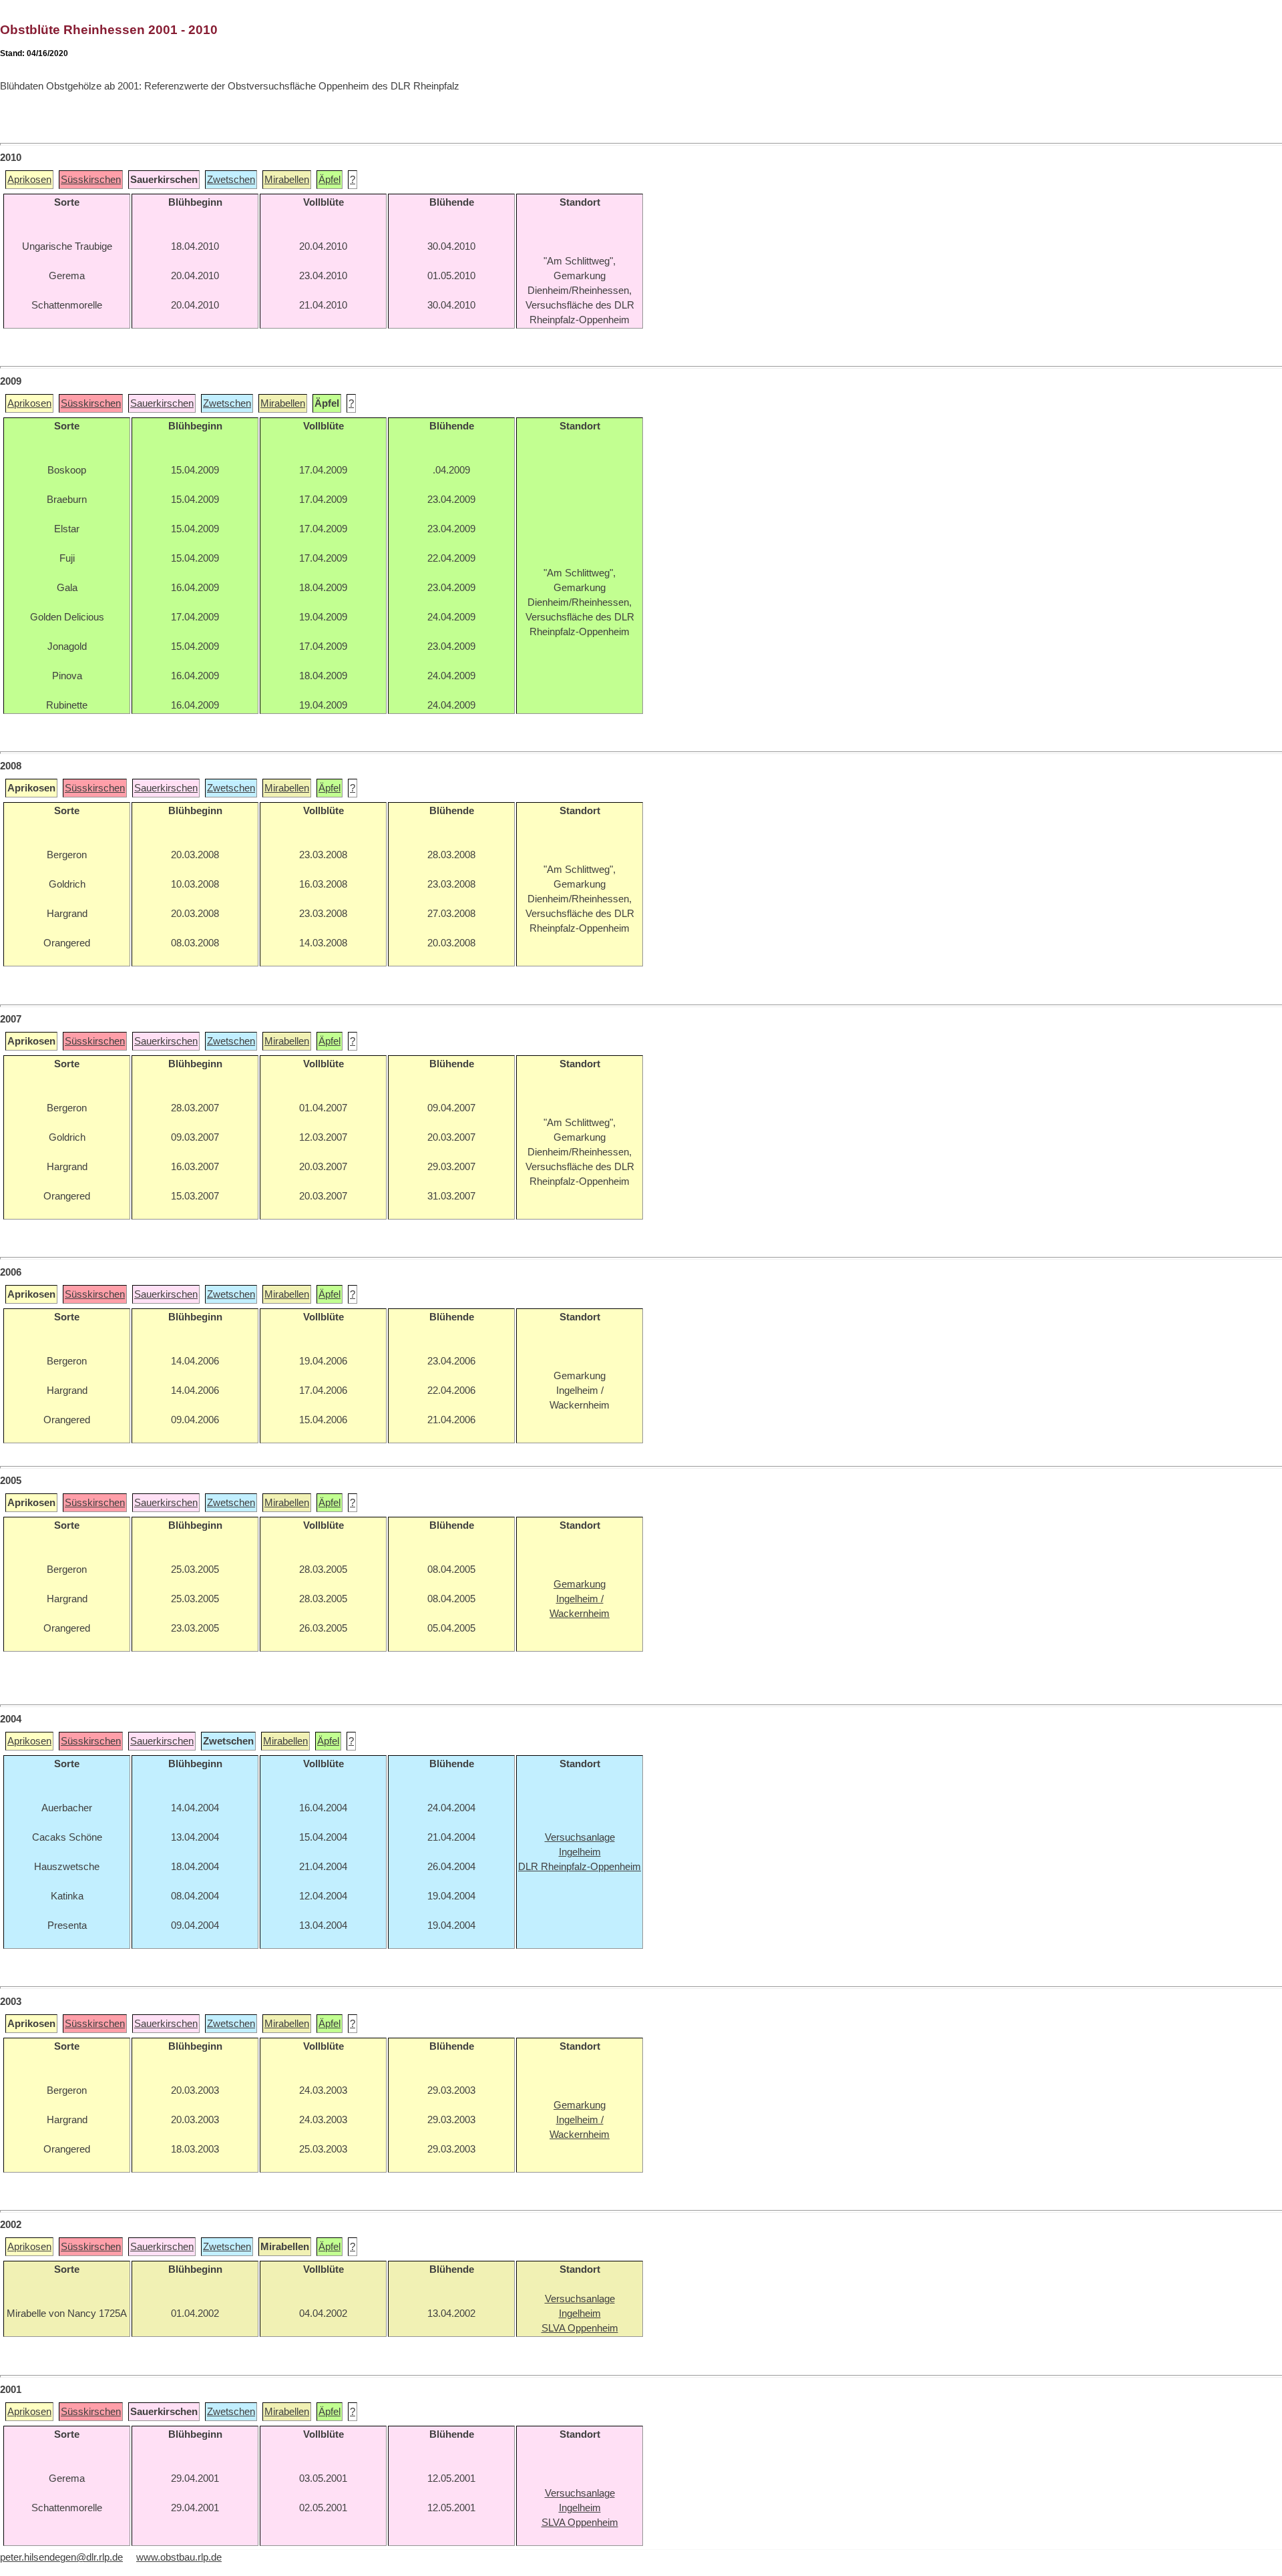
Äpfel (330, 180)
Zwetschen (231, 180)
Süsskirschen (91, 180)
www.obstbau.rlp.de (179, 2557)
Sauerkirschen (162, 403)
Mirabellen (287, 180)
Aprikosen (29, 180)
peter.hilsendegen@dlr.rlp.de (61, 2557)
